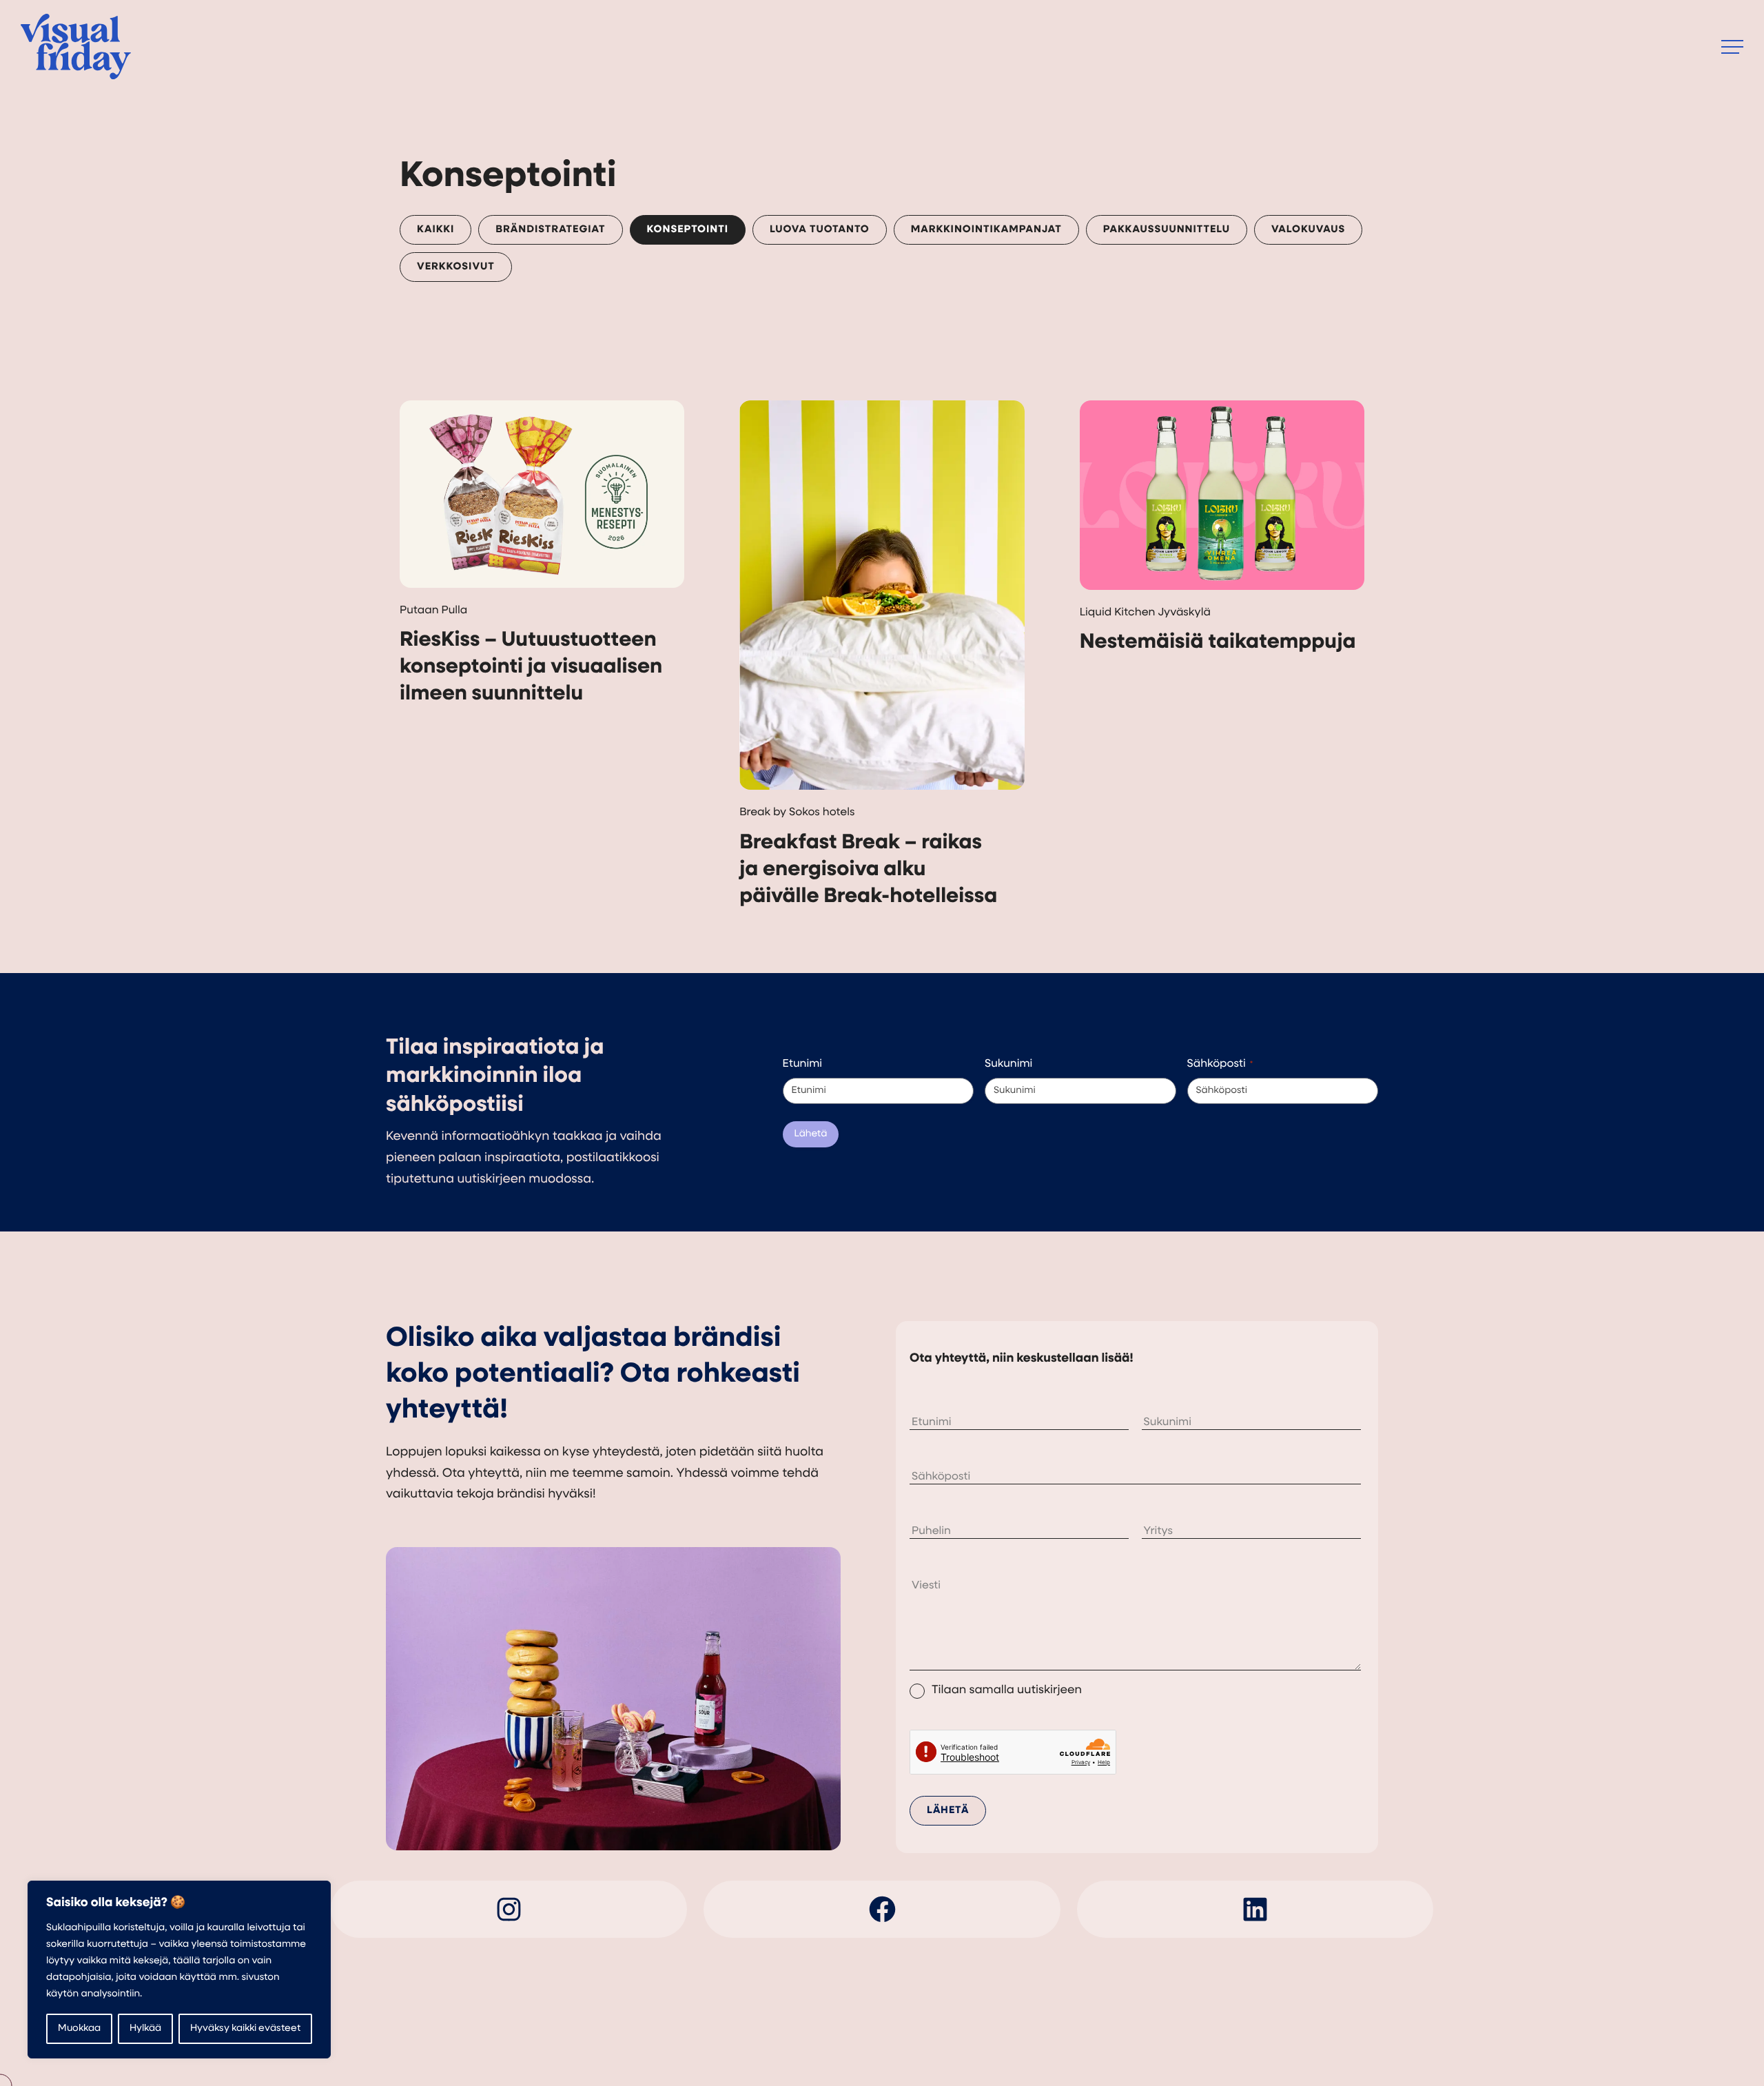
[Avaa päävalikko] (1732, 47)
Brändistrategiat (550, 230)
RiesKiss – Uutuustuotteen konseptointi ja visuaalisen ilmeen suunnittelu (531, 667)
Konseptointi (688, 230)
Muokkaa (79, 2028)
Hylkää (145, 2028)
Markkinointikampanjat (986, 230)
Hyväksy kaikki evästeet (245, 2028)
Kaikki (435, 230)
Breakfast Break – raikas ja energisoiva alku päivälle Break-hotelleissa (868, 870)
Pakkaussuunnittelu (1167, 230)
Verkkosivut (456, 267)
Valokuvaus (1308, 230)
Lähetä (811, 1134)
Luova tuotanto (820, 230)
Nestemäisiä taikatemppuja (1218, 643)
